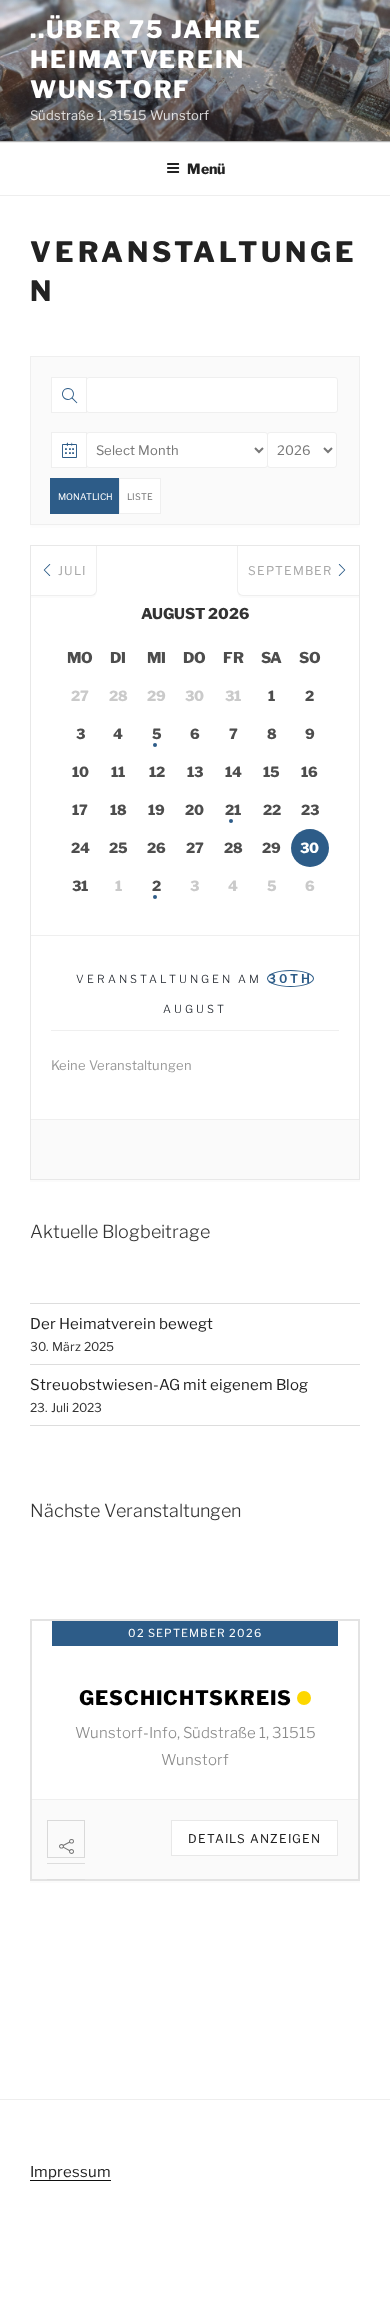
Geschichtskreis (185, 1698)
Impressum (70, 2172)
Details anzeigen (254, 1838)
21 (233, 809)
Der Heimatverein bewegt (121, 1324)
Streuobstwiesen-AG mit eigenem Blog (169, 1385)
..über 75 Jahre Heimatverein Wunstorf (146, 59)
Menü (206, 168)
